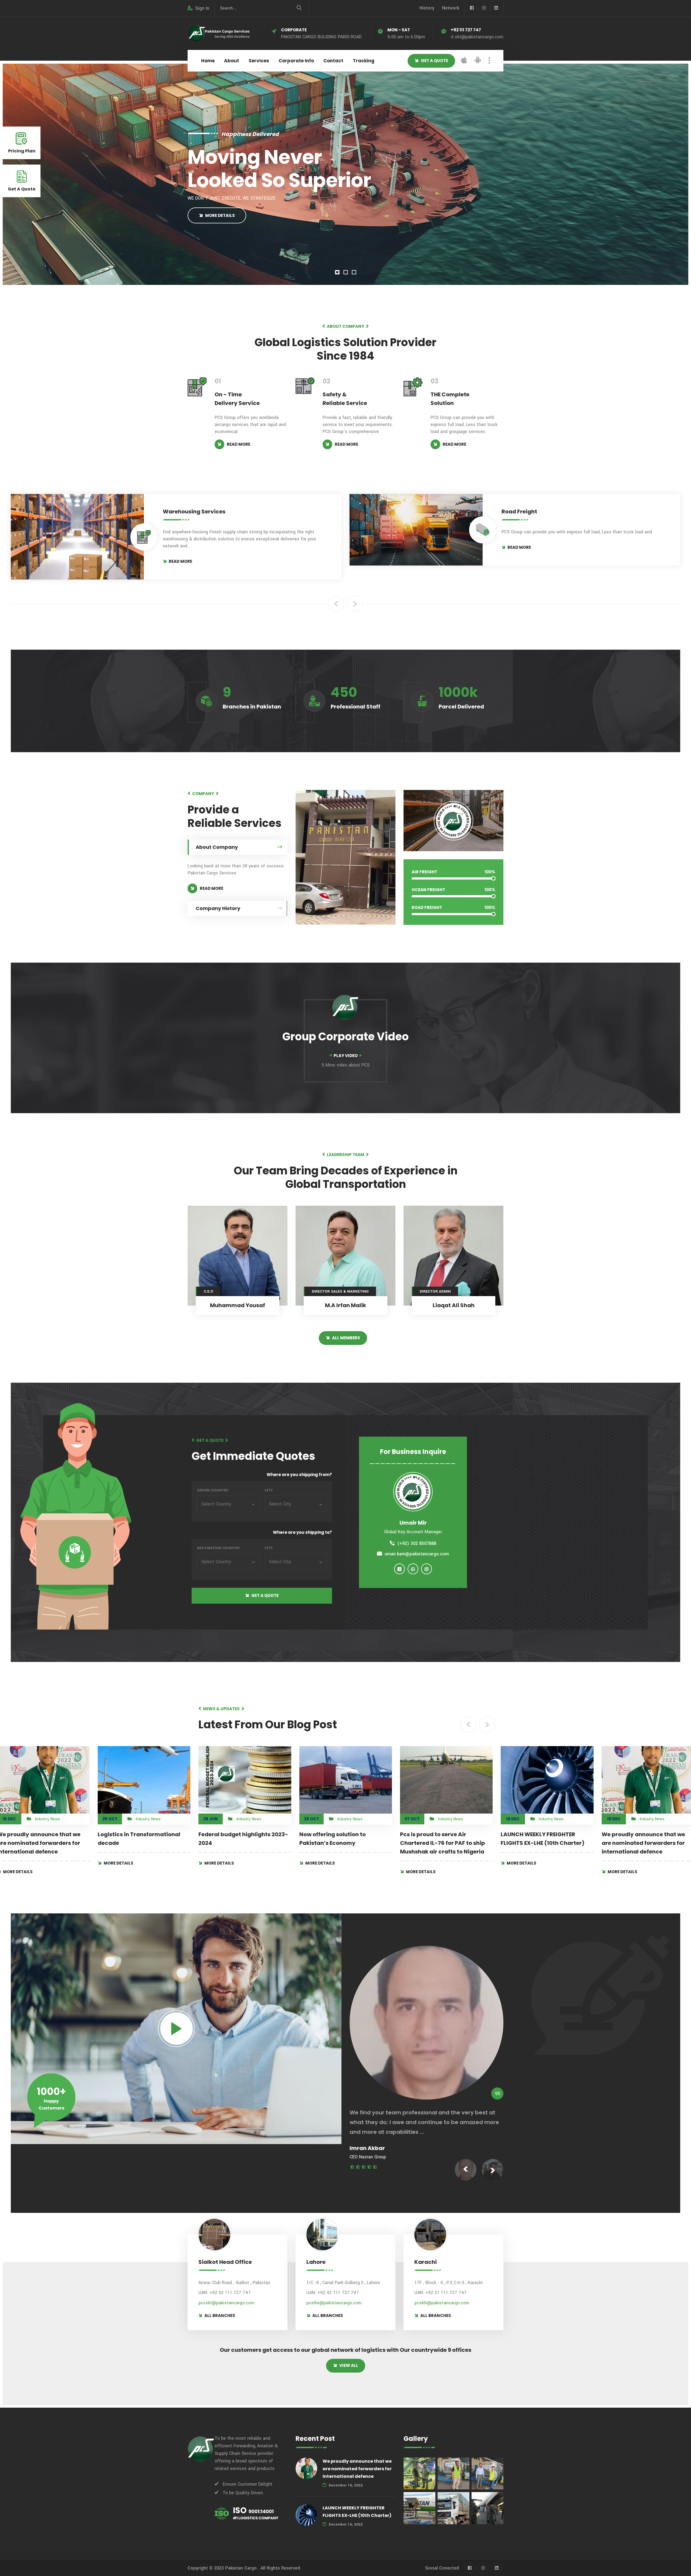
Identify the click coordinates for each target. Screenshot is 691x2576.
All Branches (220, 2316)
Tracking (364, 61)
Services (259, 61)
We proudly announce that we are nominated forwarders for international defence (543, 1843)
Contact (333, 61)
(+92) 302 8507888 (417, 1543)
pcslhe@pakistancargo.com (334, 2303)
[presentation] (336, 604)
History (427, 8)
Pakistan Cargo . (242, 2568)
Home (208, 61)
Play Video (346, 1056)
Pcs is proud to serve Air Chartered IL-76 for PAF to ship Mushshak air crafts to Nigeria (342, 1843)
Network (451, 8)
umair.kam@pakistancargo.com (417, 1554)
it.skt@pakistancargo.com (477, 37)
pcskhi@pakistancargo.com (442, 2303)
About (232, 61)
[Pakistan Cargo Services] (219, 33)
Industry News (47, 1819)
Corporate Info (296, 61)
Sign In (202, 8)
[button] (337, 272)
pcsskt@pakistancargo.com (226, 2303)
